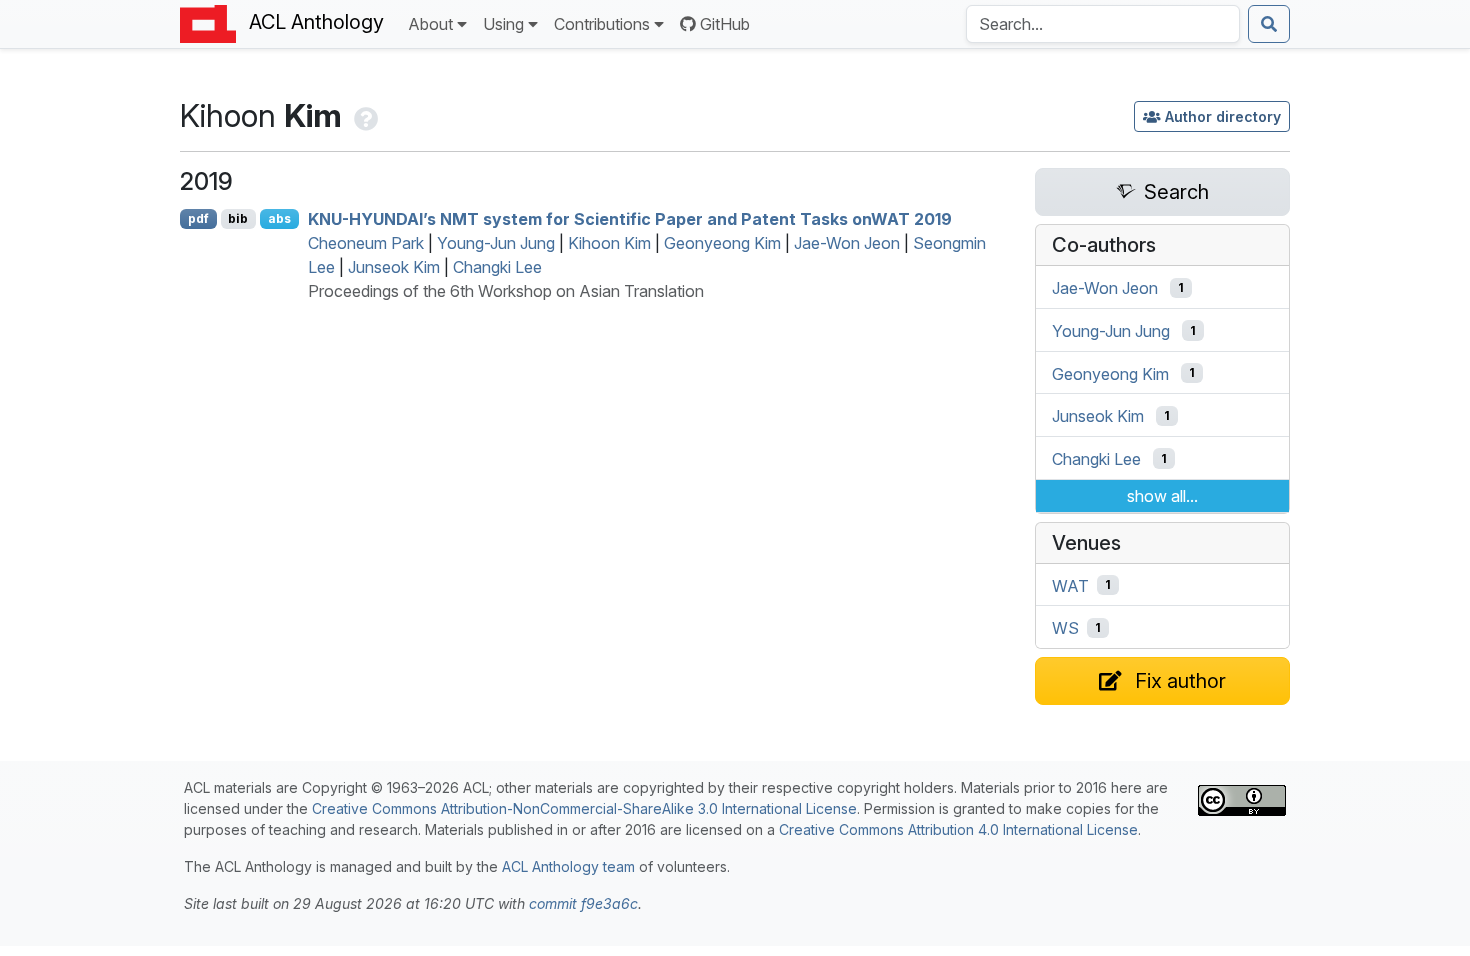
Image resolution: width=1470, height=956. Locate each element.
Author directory (1223, 116)
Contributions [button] (602, 24)
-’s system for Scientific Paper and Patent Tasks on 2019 (630, 219)
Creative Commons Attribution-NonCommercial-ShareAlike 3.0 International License (584, 808)
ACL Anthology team (568, 866)
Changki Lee (497, 267)
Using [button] (503, 24)
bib (238, 218)
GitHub (725, 24)
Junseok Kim (394, 267)
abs (279, 218)
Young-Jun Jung (496, 243)
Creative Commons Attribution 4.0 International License (958, 829)
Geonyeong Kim (722, 243)
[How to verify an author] (364, 115)
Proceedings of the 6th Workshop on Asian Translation (506, 291)
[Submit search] (1269, 24)
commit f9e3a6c (583, 903)
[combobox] (1103, 24)
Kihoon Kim (609, 243)
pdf (198, 218)
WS (1065, 628)
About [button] (430, 24)
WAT (1070, 585)
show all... (1162, 496)
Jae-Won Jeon (847, 243)
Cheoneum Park (366, 243)
